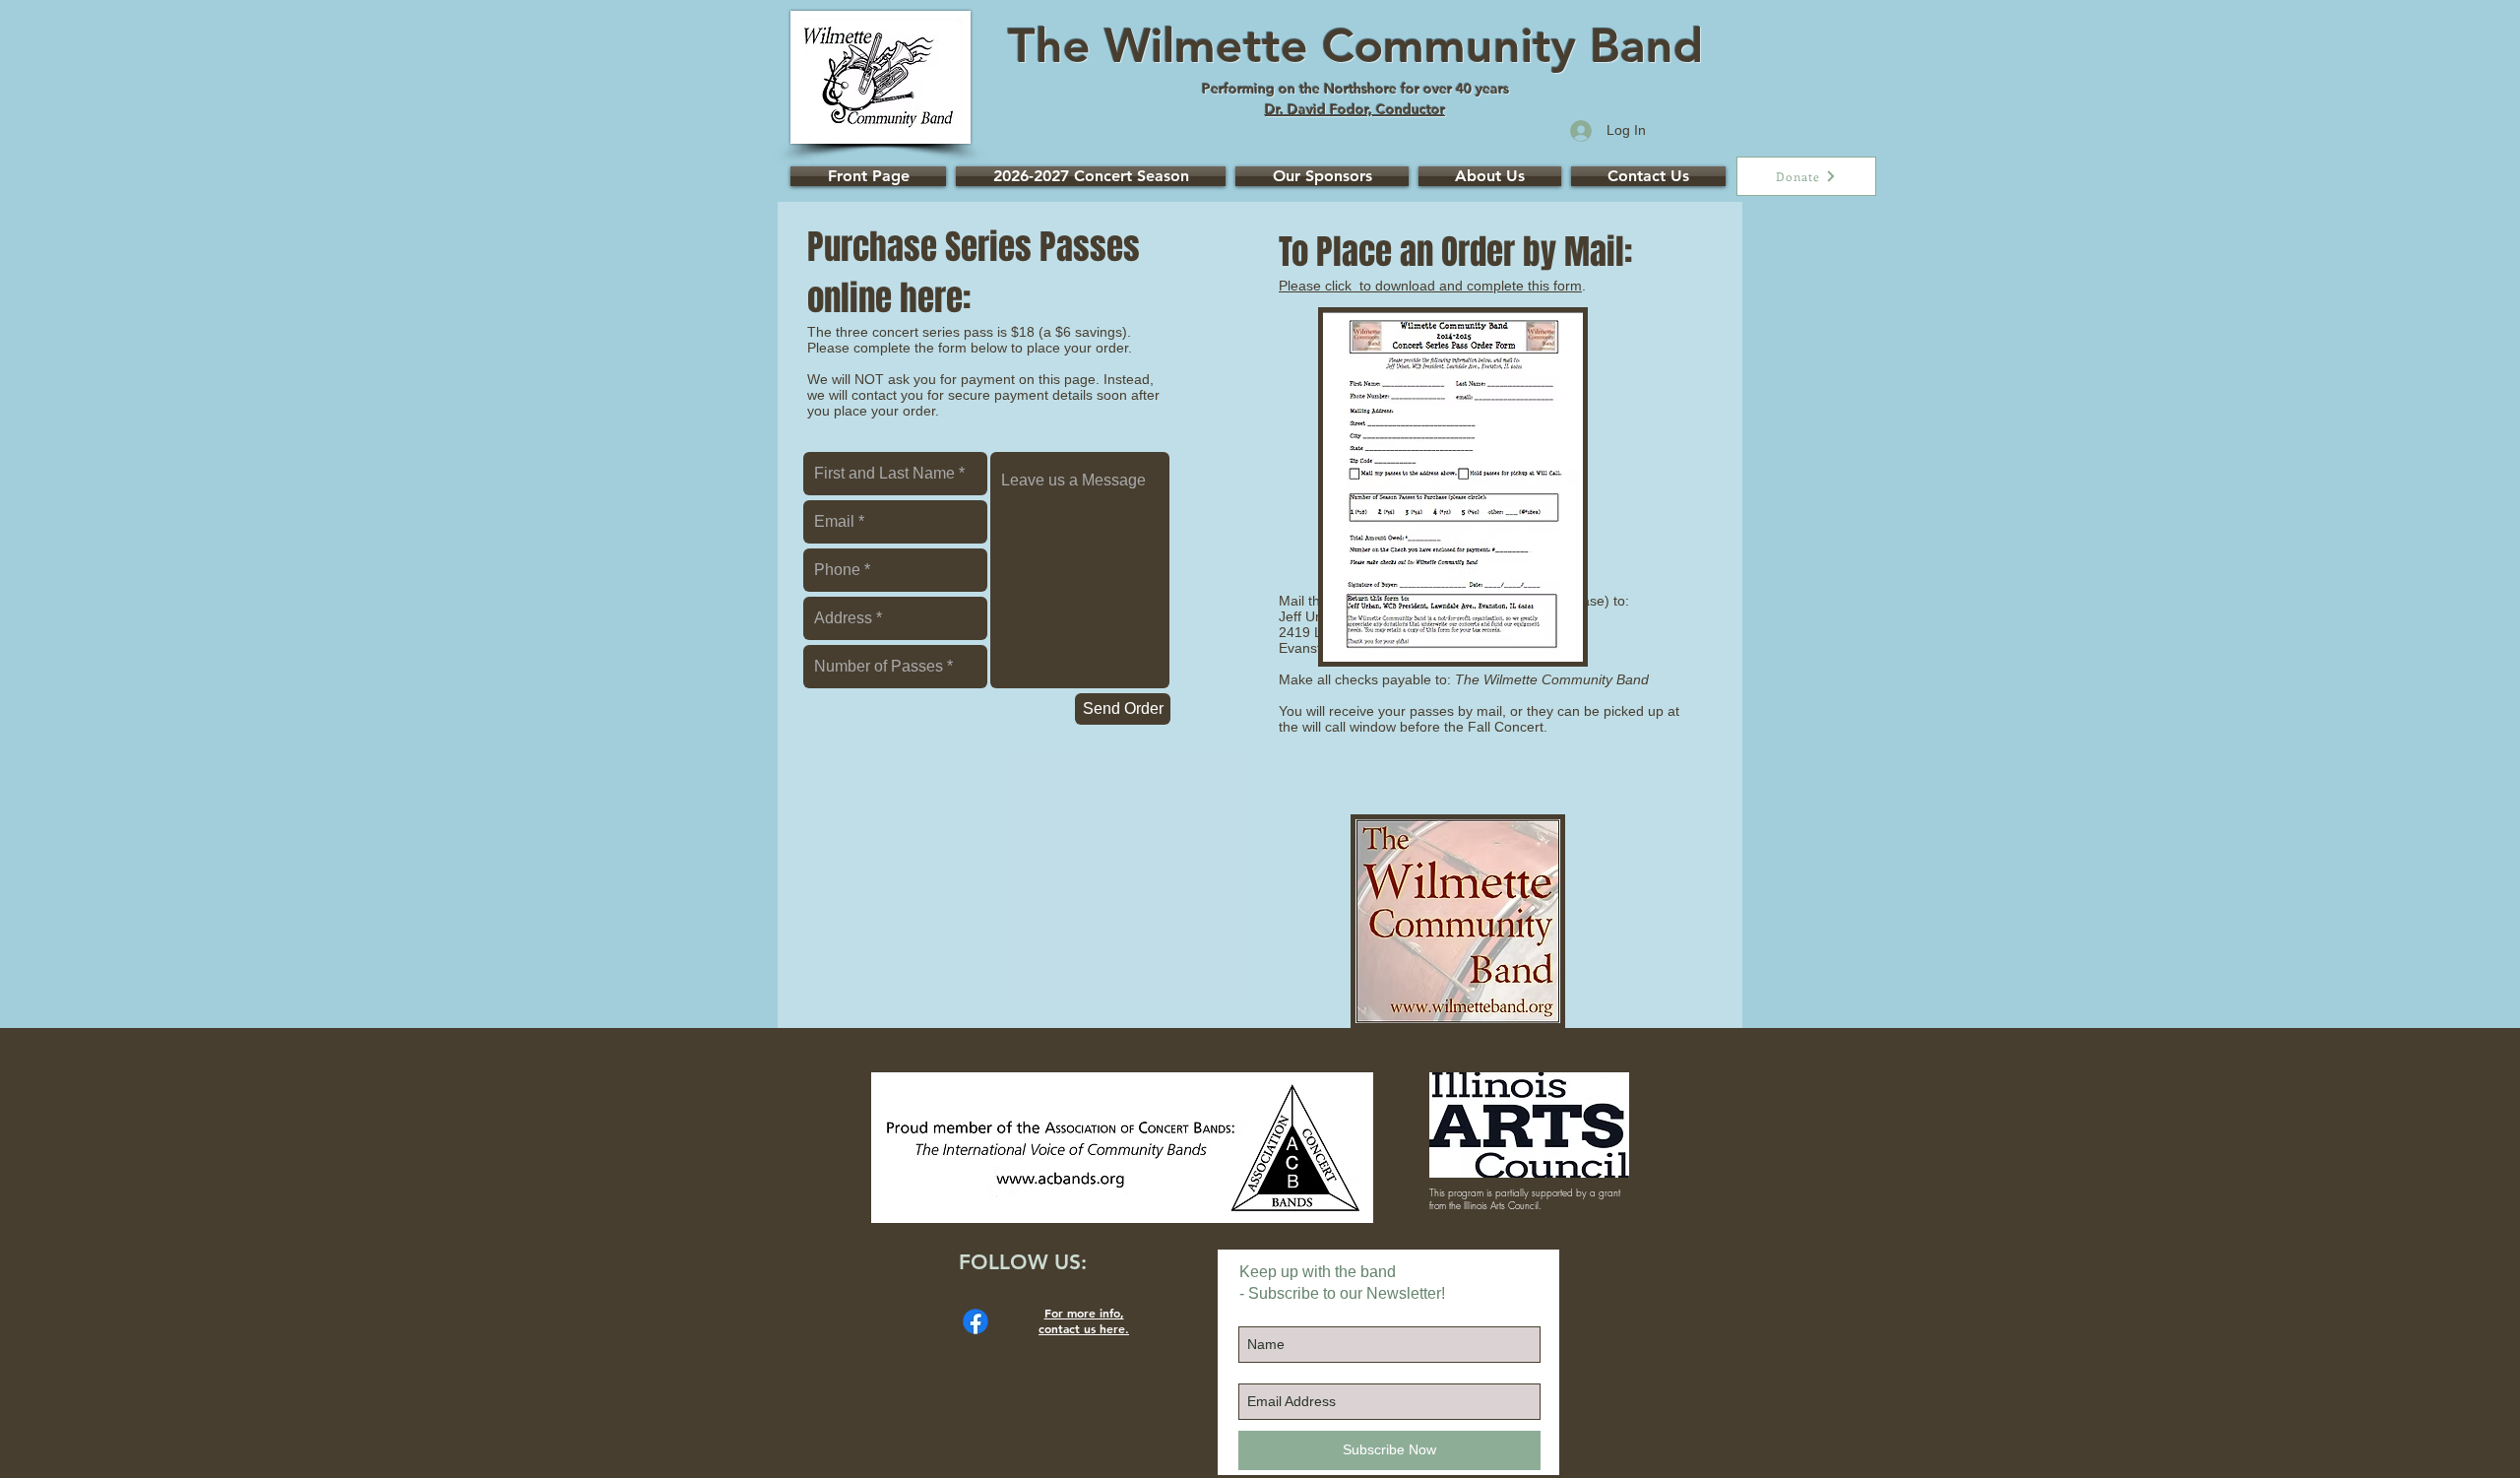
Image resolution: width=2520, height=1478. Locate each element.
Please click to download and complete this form (1430, 286)
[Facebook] (976, 1321)
